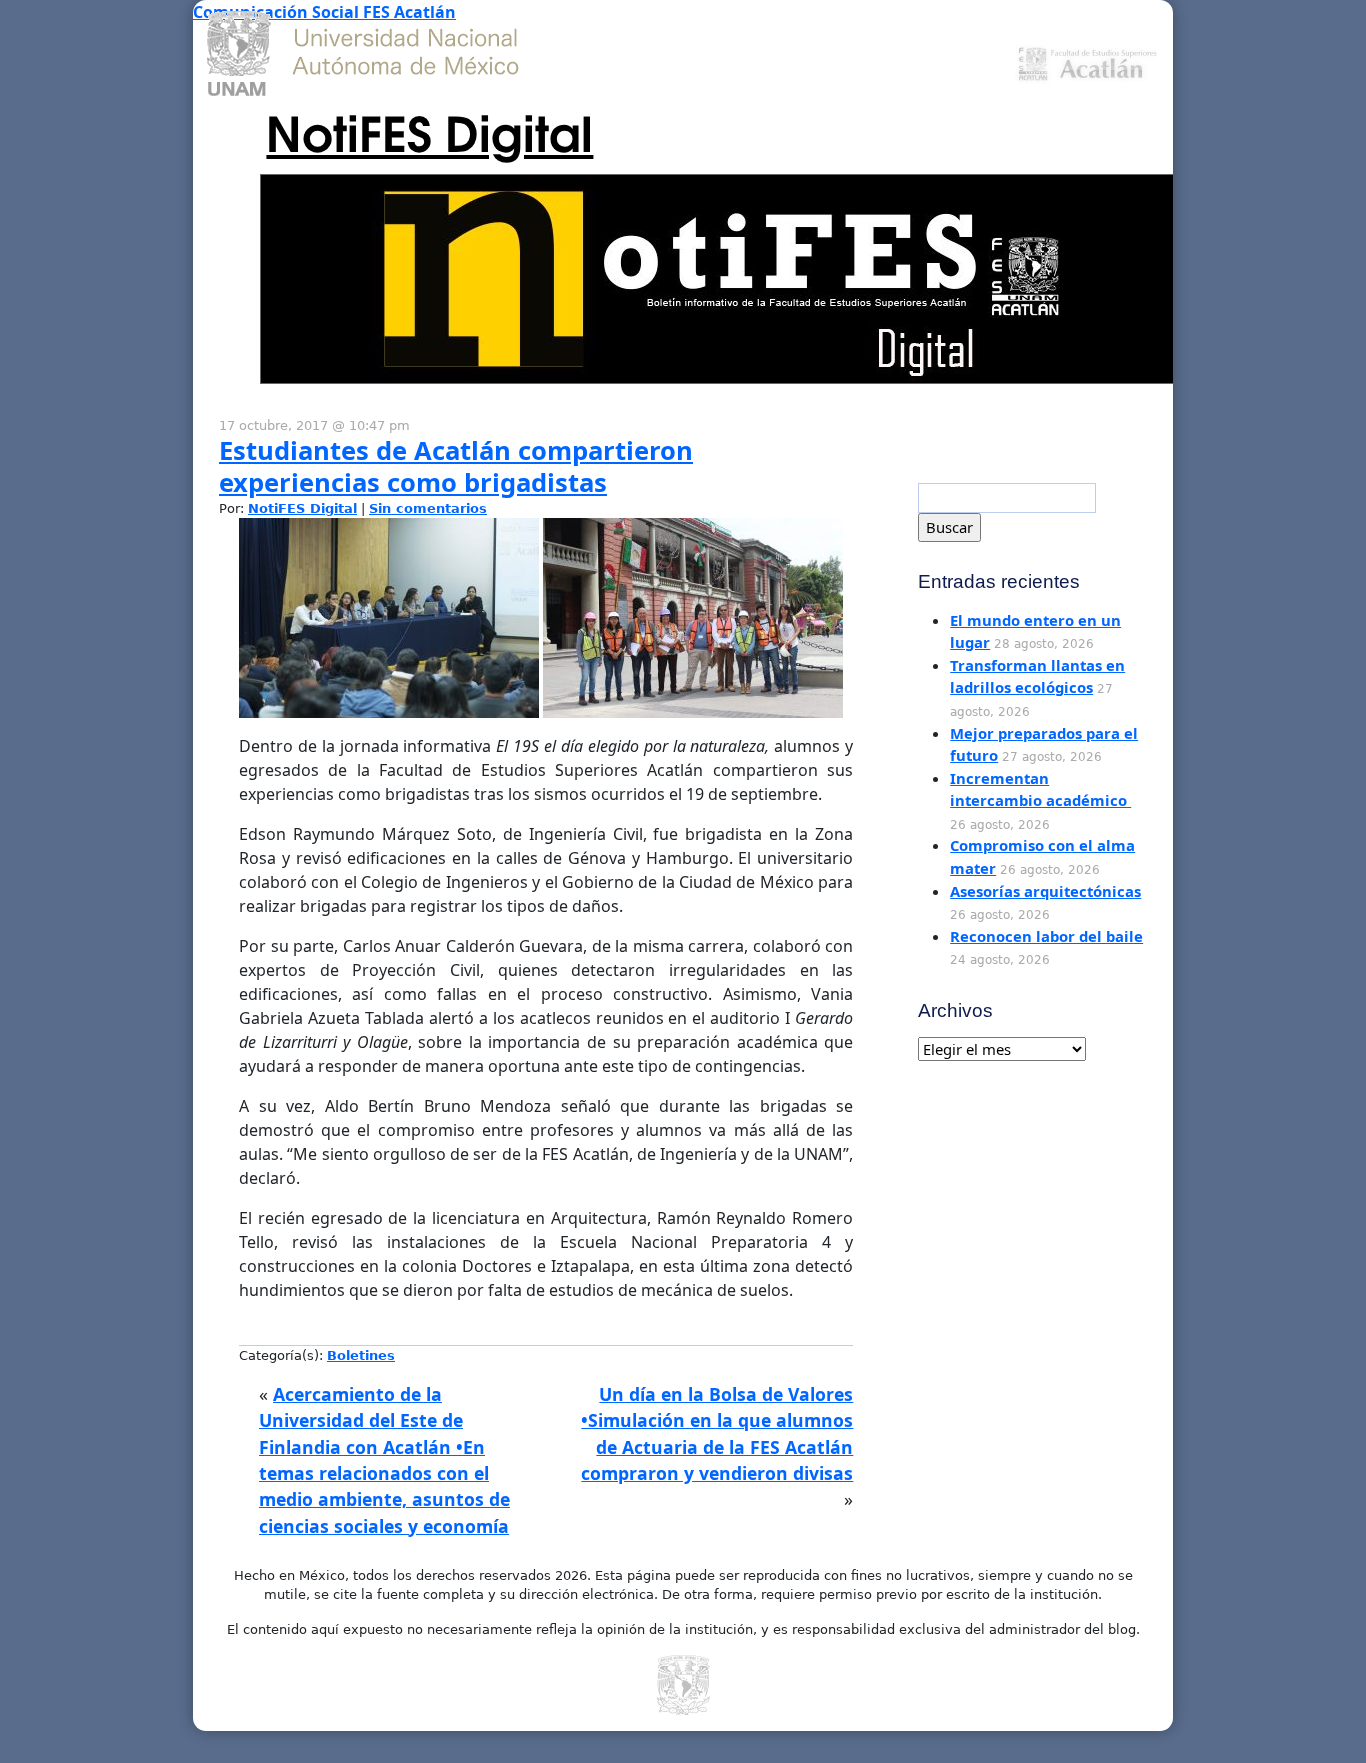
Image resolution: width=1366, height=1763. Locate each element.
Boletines (361, 1355)
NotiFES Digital (429, 130)
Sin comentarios (428, 508)
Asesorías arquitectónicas (1045, 891)
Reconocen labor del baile (1046, 936)
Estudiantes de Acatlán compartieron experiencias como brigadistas (456, 466)
